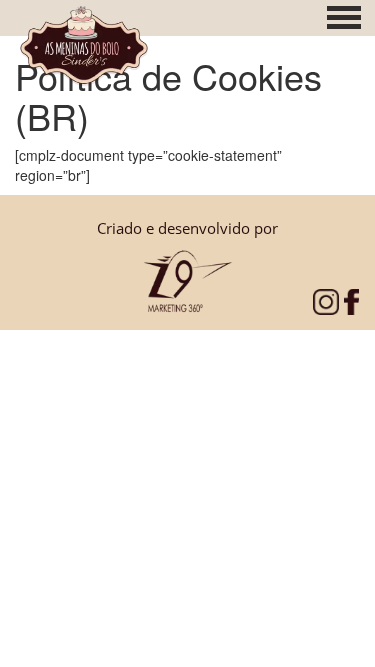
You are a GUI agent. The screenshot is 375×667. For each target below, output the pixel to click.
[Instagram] (326, 300)
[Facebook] (352, 300)
